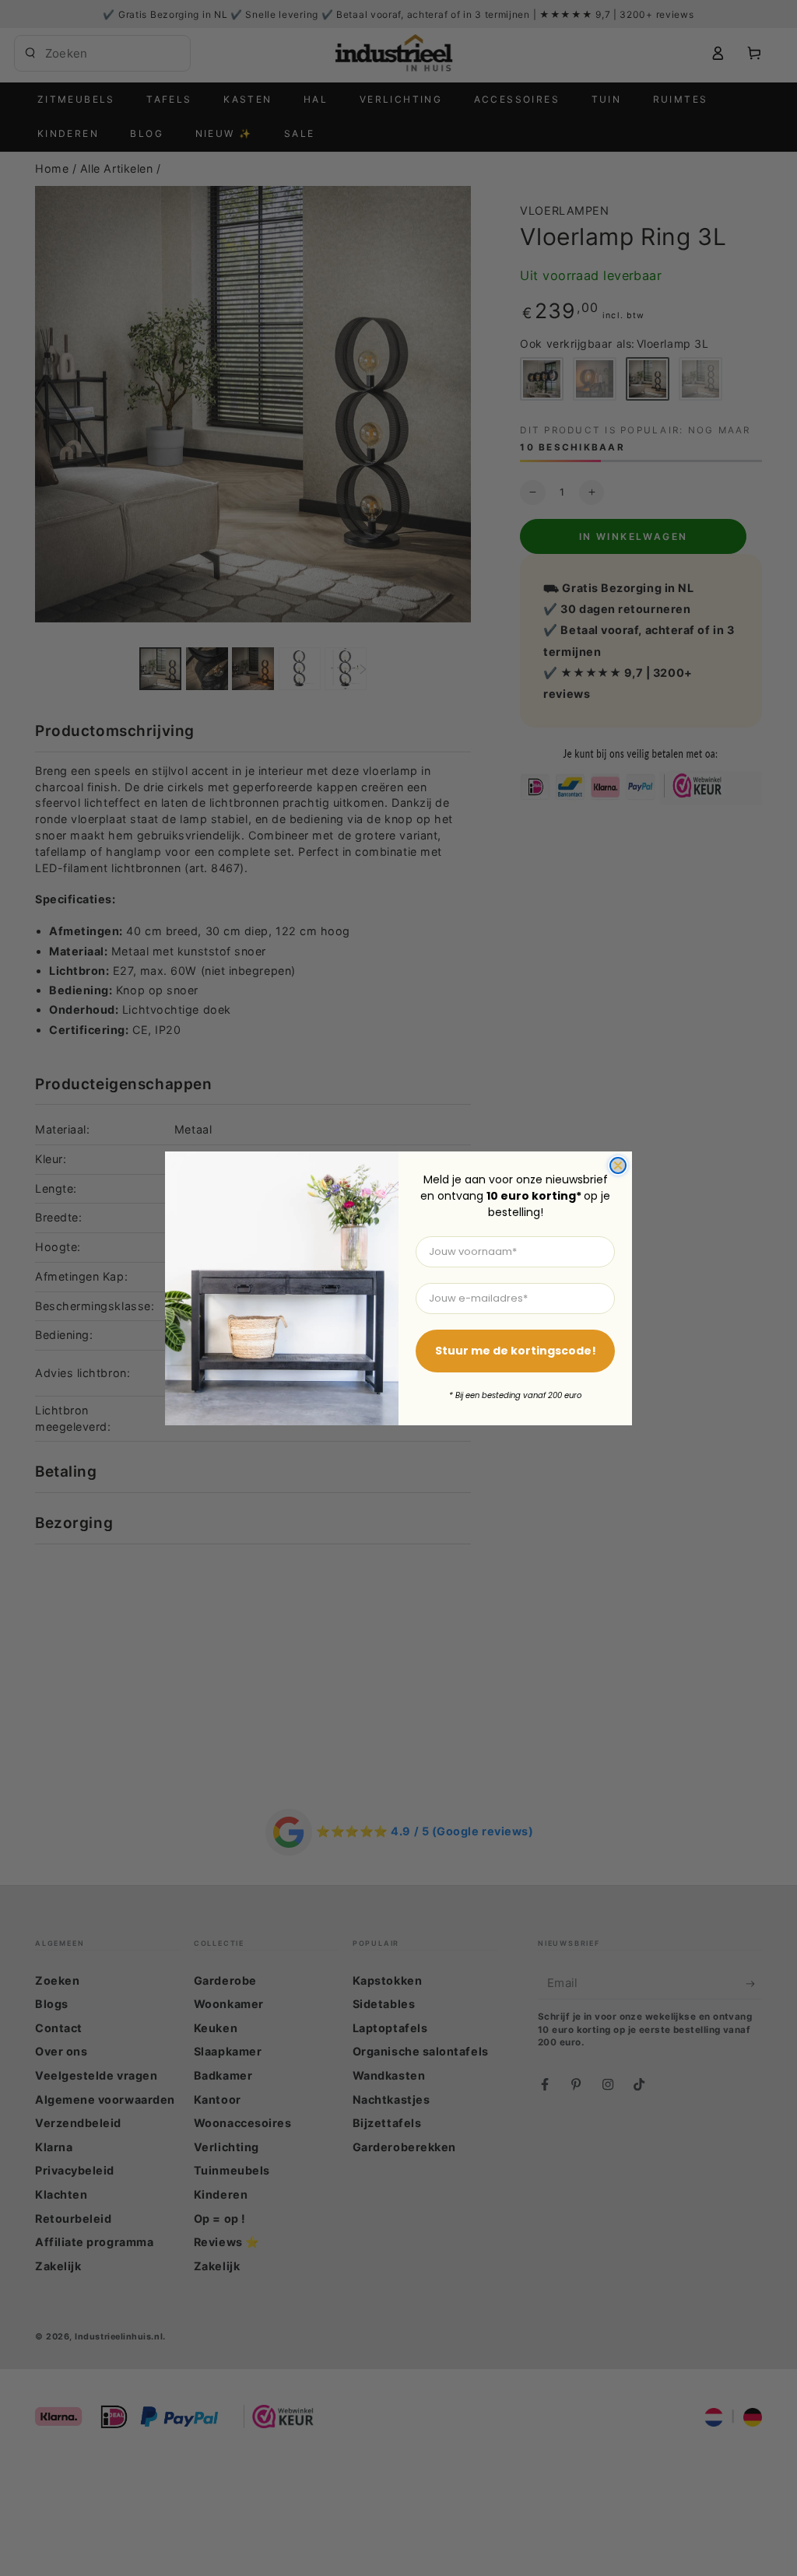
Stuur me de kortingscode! (516, 1351)
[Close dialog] (618, 1165)
